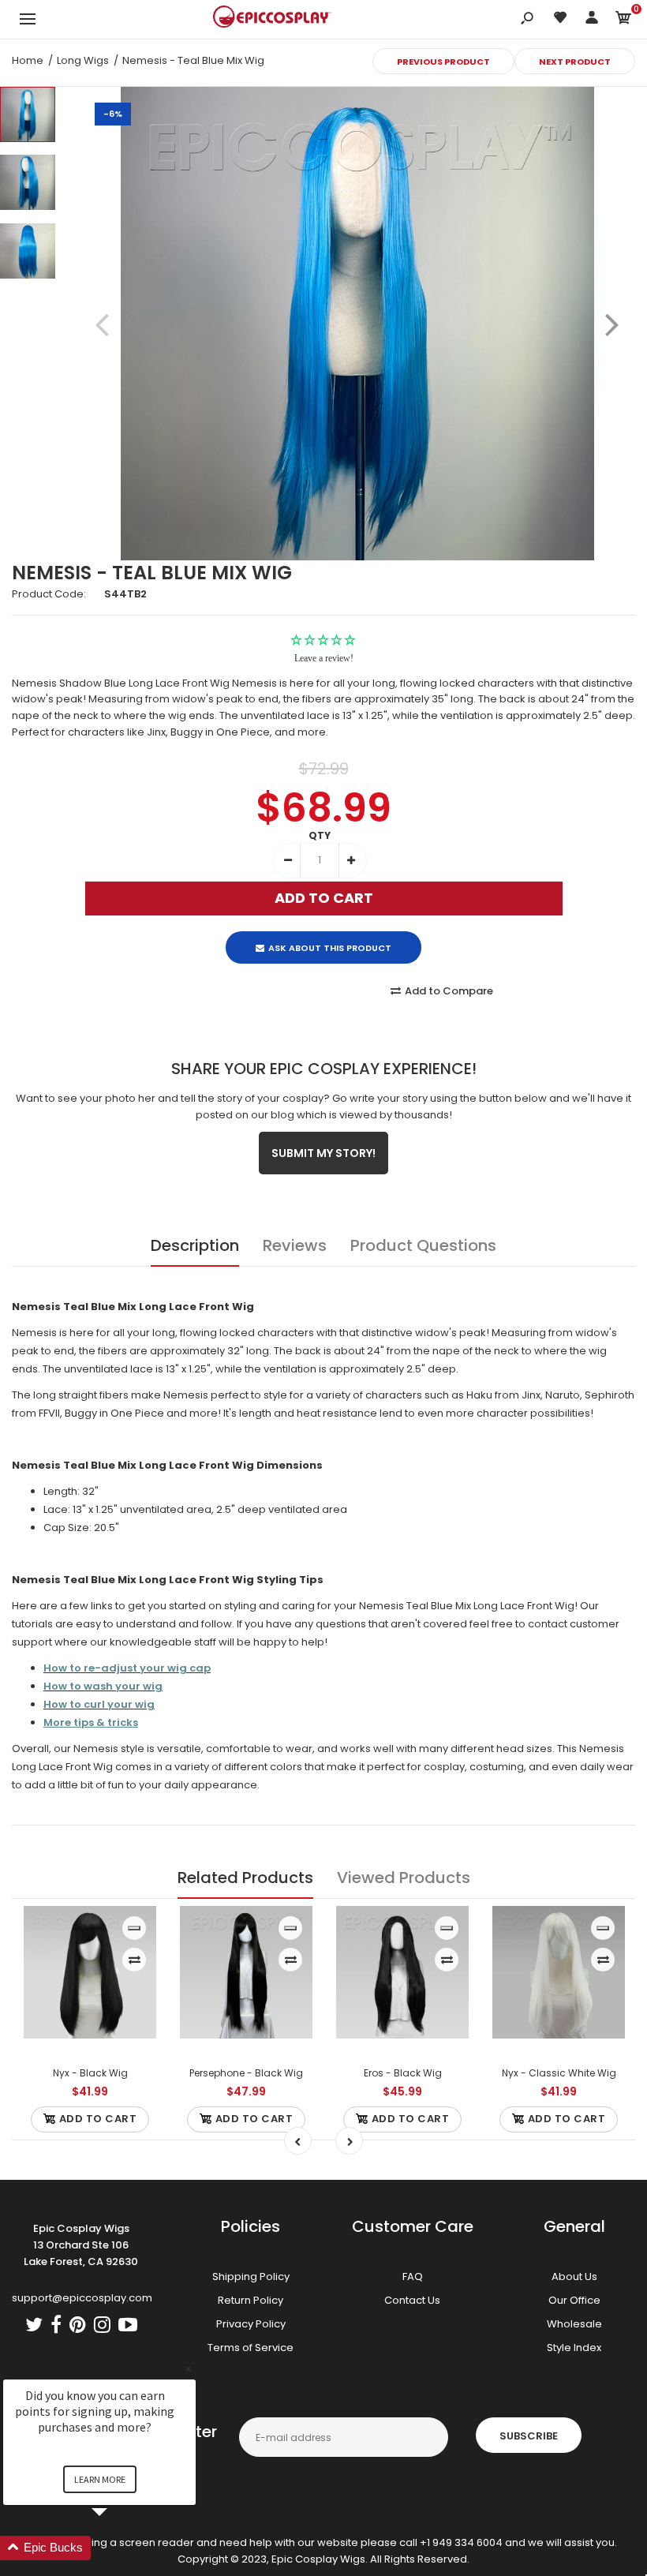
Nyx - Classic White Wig (559, 2073)
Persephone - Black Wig (246, 2073)
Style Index (574, 2348)
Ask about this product (330, 948)
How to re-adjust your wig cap (127, 1668)
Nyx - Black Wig (90, 2073)
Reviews (295, 1245)
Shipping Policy (251, 2276)
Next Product (575, 62)
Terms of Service (251, 2348)
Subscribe (529, 2436)
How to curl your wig (99, 1704)
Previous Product (443, 62)
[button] (118, 2548)
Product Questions (423, 1245)
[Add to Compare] (135, 1960)
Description (195, 1245)
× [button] (189, 2369)
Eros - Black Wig (403, 2073)
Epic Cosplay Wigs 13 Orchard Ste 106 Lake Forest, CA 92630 (81, 2245)
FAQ (413, 2276)
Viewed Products (404, 1878)
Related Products (245, 1878)
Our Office (574, 2300)
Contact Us (412, 2300)
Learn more (100, 2479)
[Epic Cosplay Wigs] (272, 19)
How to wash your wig (103, 1686)
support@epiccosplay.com (82, 2298)
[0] (623, 20)
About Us (574, 2276)
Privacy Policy (251, 2324)
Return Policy (251, 2300)
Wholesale (574, 2324)
